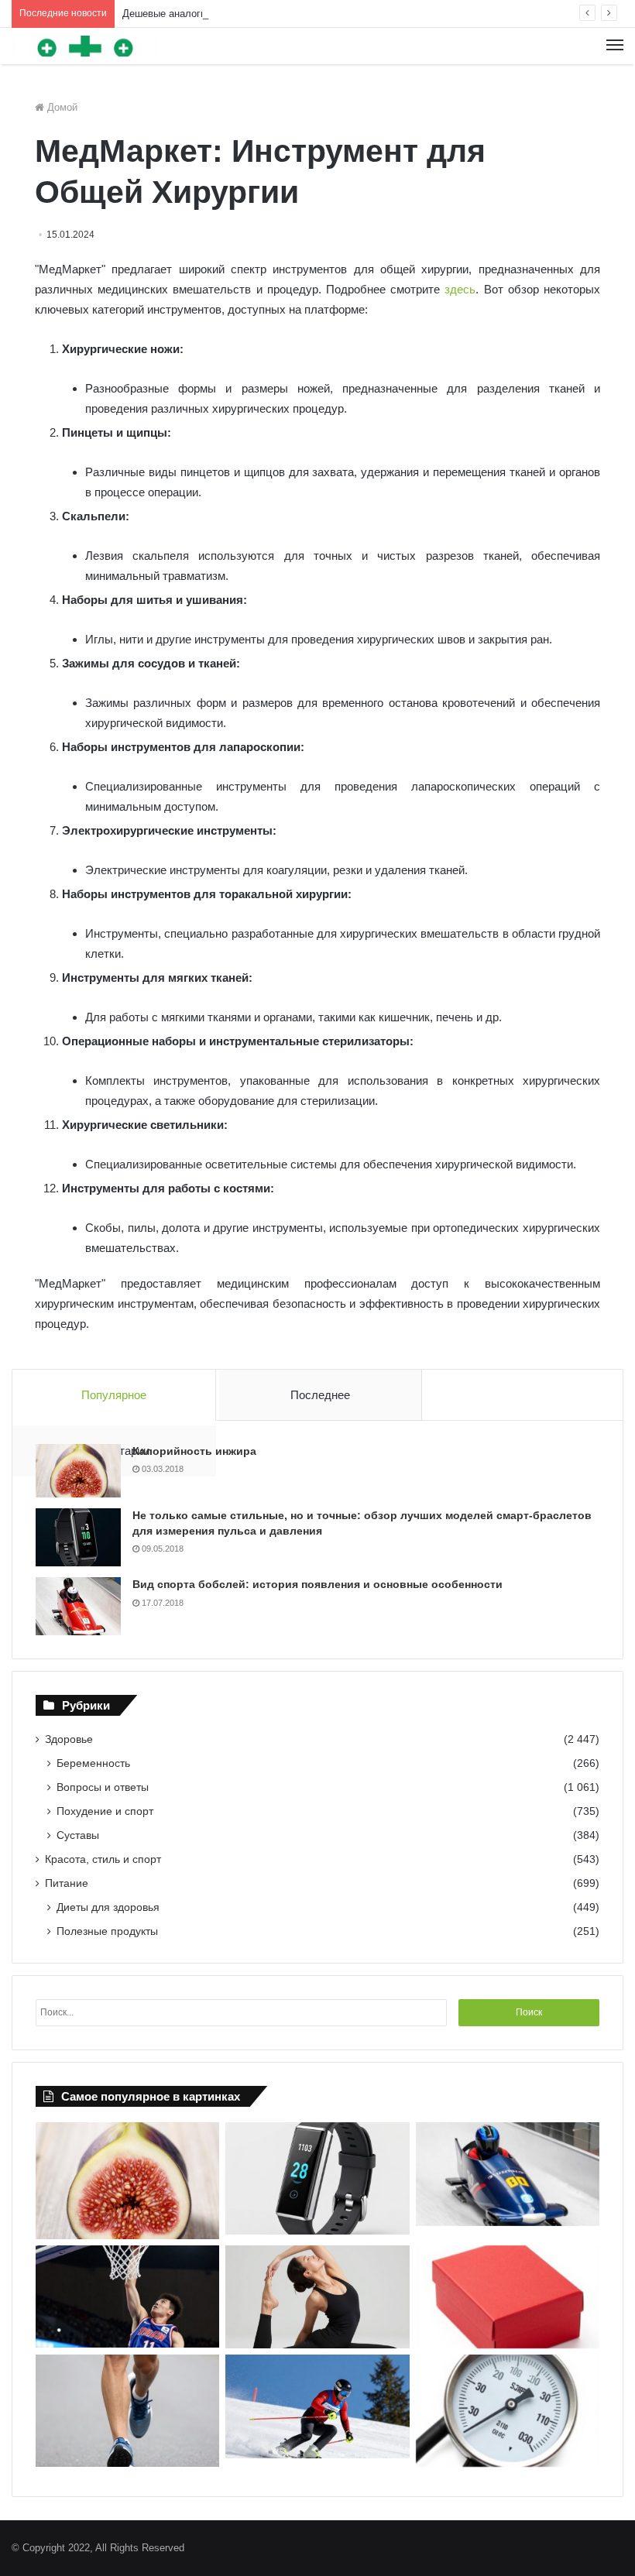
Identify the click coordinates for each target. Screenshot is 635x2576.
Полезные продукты (107, 1931)
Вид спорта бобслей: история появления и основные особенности (317, 1584)
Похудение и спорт (105, 1811)
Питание (67, 1883)
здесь (460, 289)
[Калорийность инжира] (78, 1471)
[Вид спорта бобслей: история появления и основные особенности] (78, 1606)
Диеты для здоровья (108, 1907)
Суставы (78, 1835)
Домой (61, 107)
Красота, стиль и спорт (103, 1859)
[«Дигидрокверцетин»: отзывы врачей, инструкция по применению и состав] (508, 2297)
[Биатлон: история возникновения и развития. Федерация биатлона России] (317, 2406)
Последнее (320, 1395)
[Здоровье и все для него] (85, 46)
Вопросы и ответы (103, 1787)
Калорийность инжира (194, 1451)
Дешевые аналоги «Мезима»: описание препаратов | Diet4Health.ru (278, 14)
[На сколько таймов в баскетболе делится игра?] (127, 2297)
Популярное (114, 1395)
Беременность (93, 1763)
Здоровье (69, 1739)
